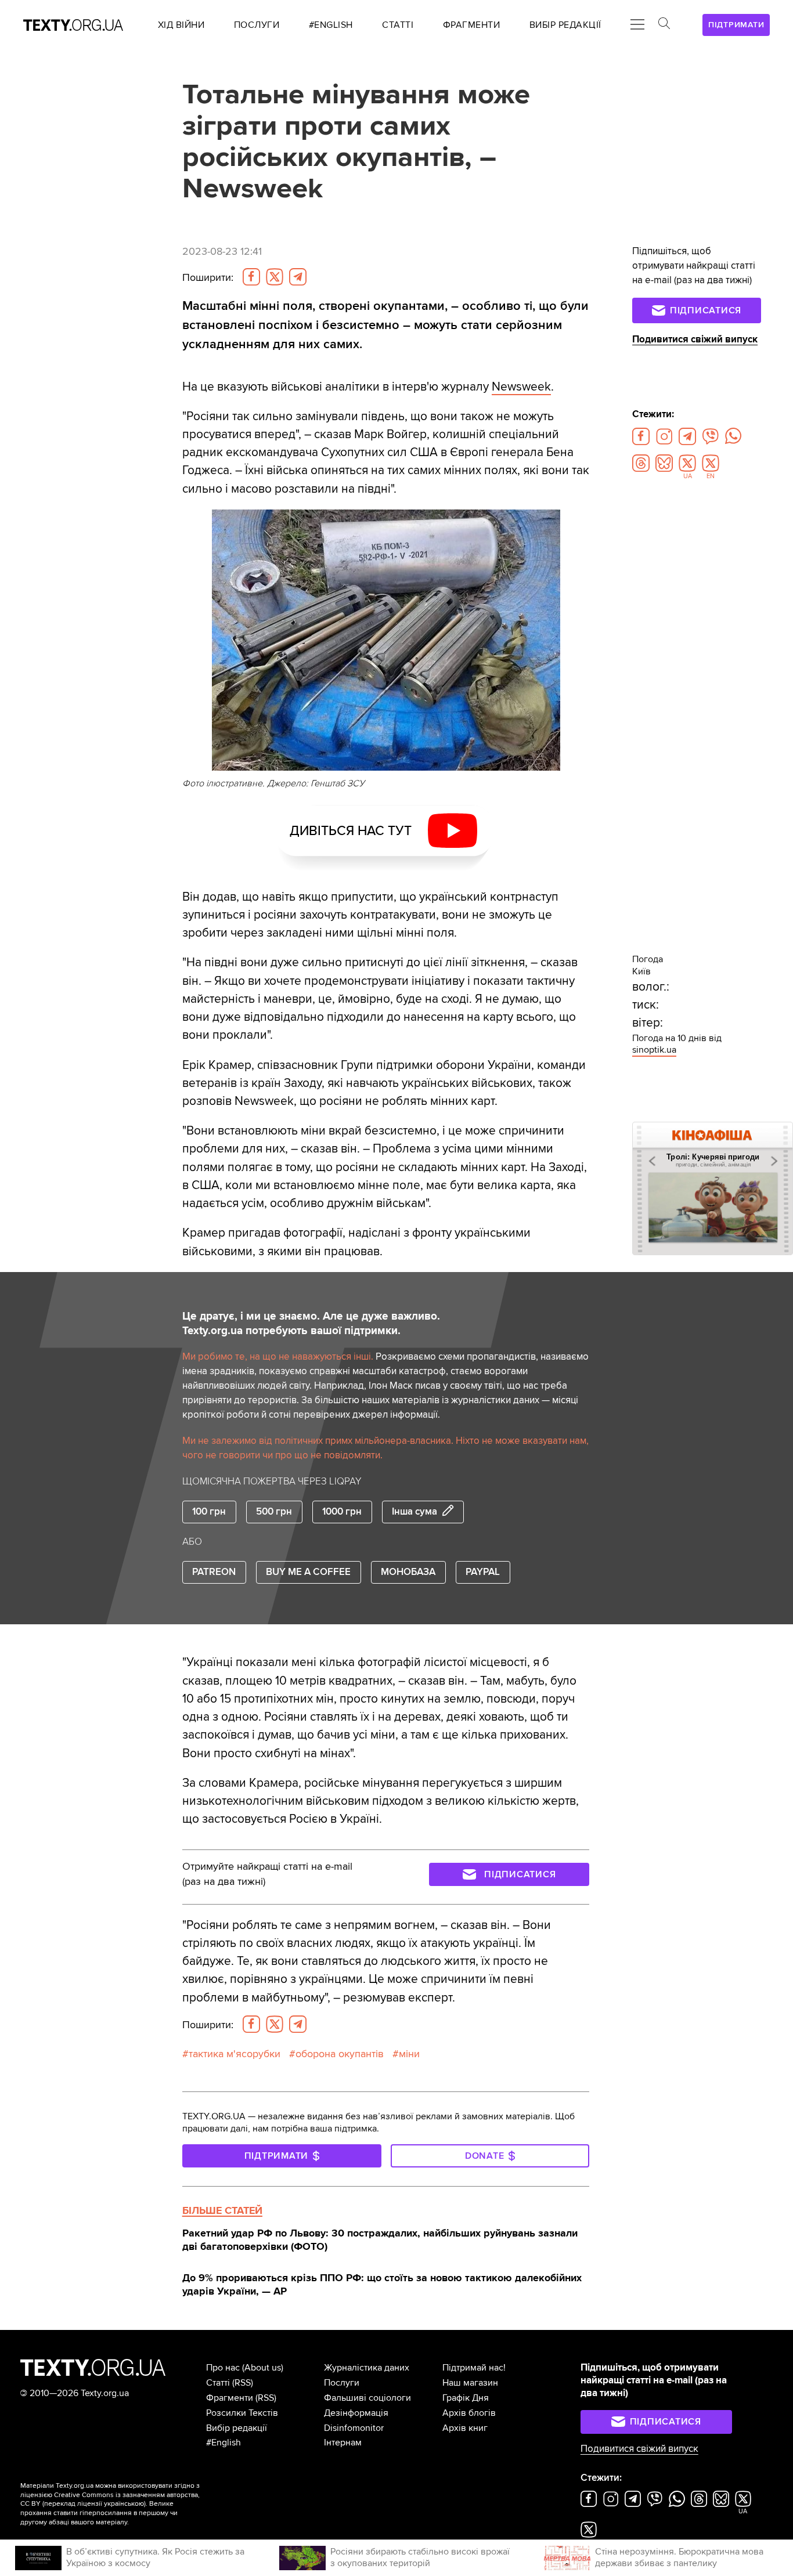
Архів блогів (469, 2413)
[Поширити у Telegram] (298, 277)
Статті (218, 2383)
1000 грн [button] (342, 1512)
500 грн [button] (274, 1512)
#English (224, 2443)
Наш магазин (470, 2383)
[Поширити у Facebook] (251, 277)
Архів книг (465, 2428)
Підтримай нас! (474, 2368)
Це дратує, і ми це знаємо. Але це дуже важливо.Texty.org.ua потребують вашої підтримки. (311, 1323)
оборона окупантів (340, 2054)
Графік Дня (466, 2398)
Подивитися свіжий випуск (695, 339)
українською (124, 2504)
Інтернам (343, 2443)
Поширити (208, 278)
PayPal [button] (483, 1572)
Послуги (342, 2383)
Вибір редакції (237, 2428)
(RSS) (243, 2383)
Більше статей (222, 2210)
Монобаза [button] (408, 1572)
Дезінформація (356, 2413)
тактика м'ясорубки (235, 2054)
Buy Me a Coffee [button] (308, 1572)
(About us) (263, 2368)
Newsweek (521, 387)
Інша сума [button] (414, 1512)
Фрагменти (230, 2398)
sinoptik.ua (654, 1050)
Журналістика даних (367, 2368)
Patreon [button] (214, 1572)
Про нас (223, 2368)
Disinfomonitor (354, 2428)
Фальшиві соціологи (367, 2398)
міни (409, 2054)
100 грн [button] (209, 1512)
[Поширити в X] (275, 277)
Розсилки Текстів (242, 2413)
